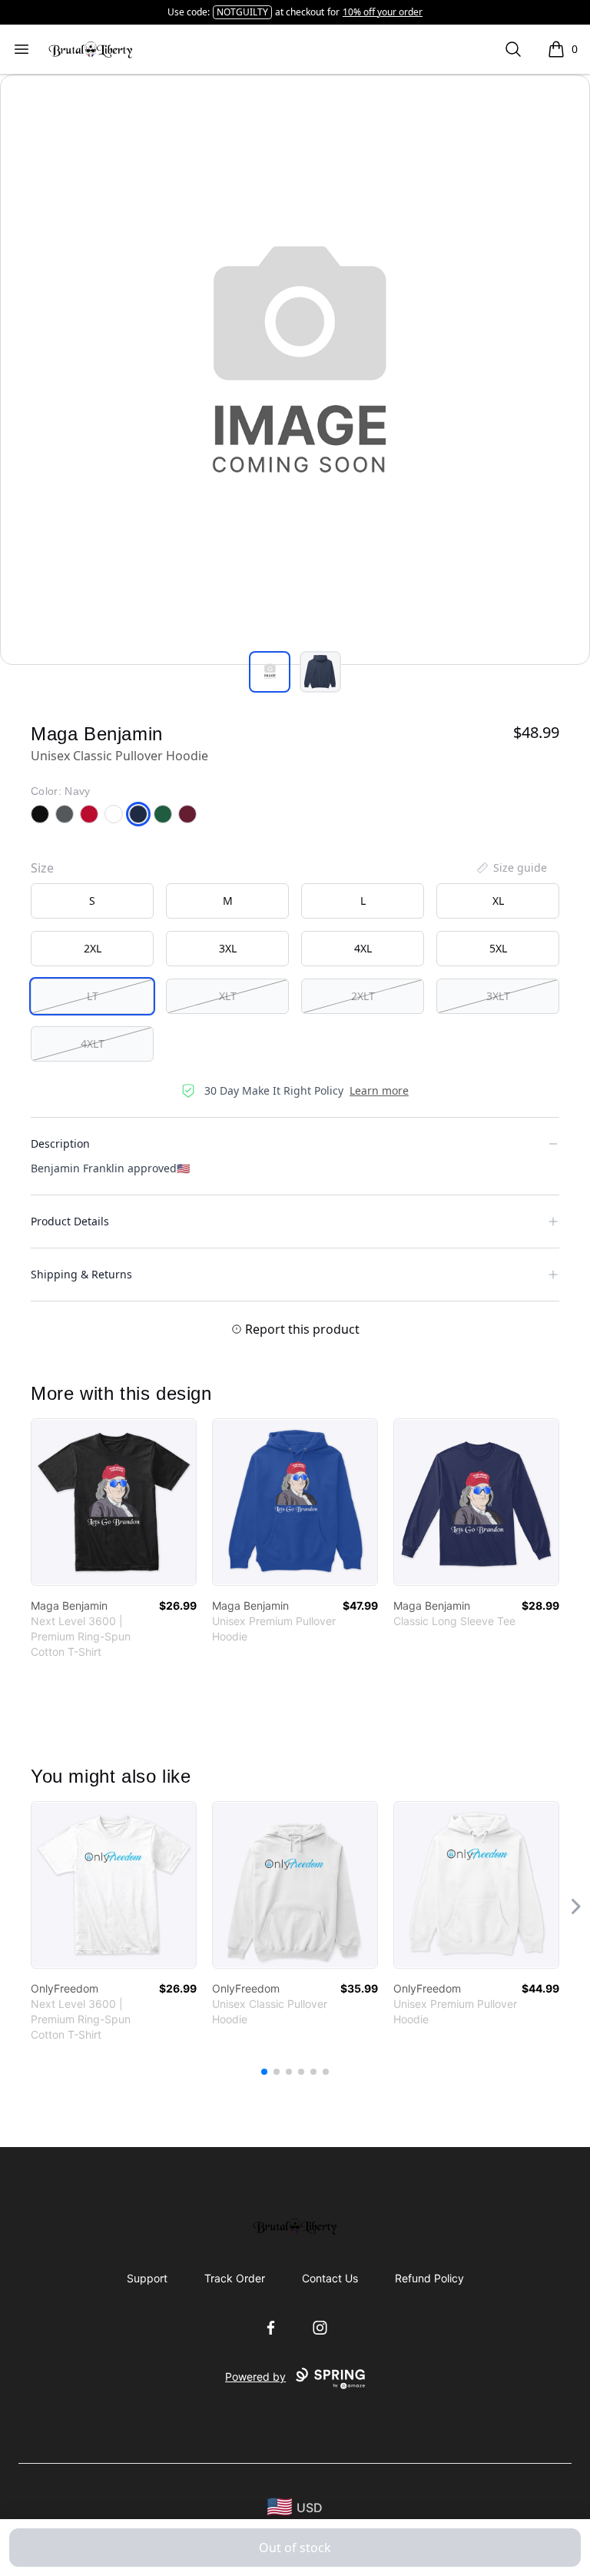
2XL (93, 948)
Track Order (235, 2278)
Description (60, 1143)
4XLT (93, 1044)
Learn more (379, 1090)
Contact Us (330, 2278)
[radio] (92, 901)
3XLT (498, 996)
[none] (511, 868)
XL (498, 901)
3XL (228, 948)
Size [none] (42, 868)
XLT (228, 996)
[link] (114, 1502)
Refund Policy (429, 2278)
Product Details (70, 1221)
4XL (363, 948)
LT (93, 996)
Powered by (255, 2377)
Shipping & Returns (81, 1274)
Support (147, 2278)
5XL (498, 948)
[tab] (270, 672)
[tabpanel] (295, 370)
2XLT (363, 996)
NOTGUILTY (242, 12)
